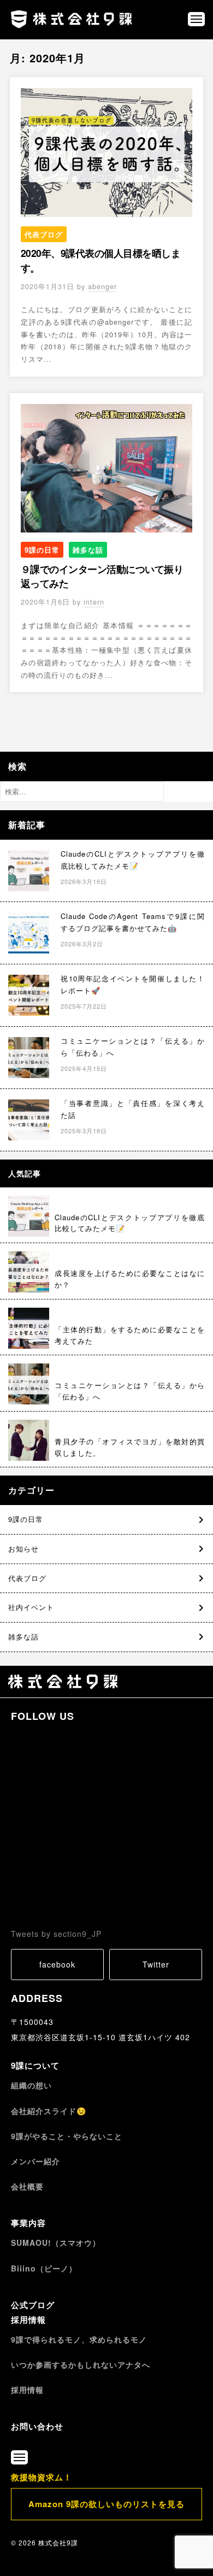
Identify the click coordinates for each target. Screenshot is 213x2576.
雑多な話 (88, 550)
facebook (57, 1964)
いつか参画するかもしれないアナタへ (81, 2364)
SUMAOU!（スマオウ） (56, 2243)
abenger (102, 286)
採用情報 (28, 2320)
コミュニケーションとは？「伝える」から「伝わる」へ (130, 1391)
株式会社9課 (58, 2542)
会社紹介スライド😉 (49, 2111)
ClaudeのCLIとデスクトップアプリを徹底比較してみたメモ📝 (130, 1223)
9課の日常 (42, 550)
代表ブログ (44, 234)
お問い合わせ (37, 2426)
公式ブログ (33, 2305)
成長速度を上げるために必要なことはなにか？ (130, 1279)
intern (94, 602)
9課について (35, 2065)
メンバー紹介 (35, 2161)
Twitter (156, 1964)
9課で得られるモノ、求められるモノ (79, 2339)
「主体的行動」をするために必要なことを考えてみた (130, 1335)
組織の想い (31, 2085)
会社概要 (27, 2186)
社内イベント (31, 1607)
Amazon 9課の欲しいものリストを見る (106, 2504)
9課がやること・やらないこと (67, 2136)
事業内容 (28, 2223)
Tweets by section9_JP (56, 1934)
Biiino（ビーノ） (44, 2268)
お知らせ (23, 1549)
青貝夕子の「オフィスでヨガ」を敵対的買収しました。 (130, 1447)
